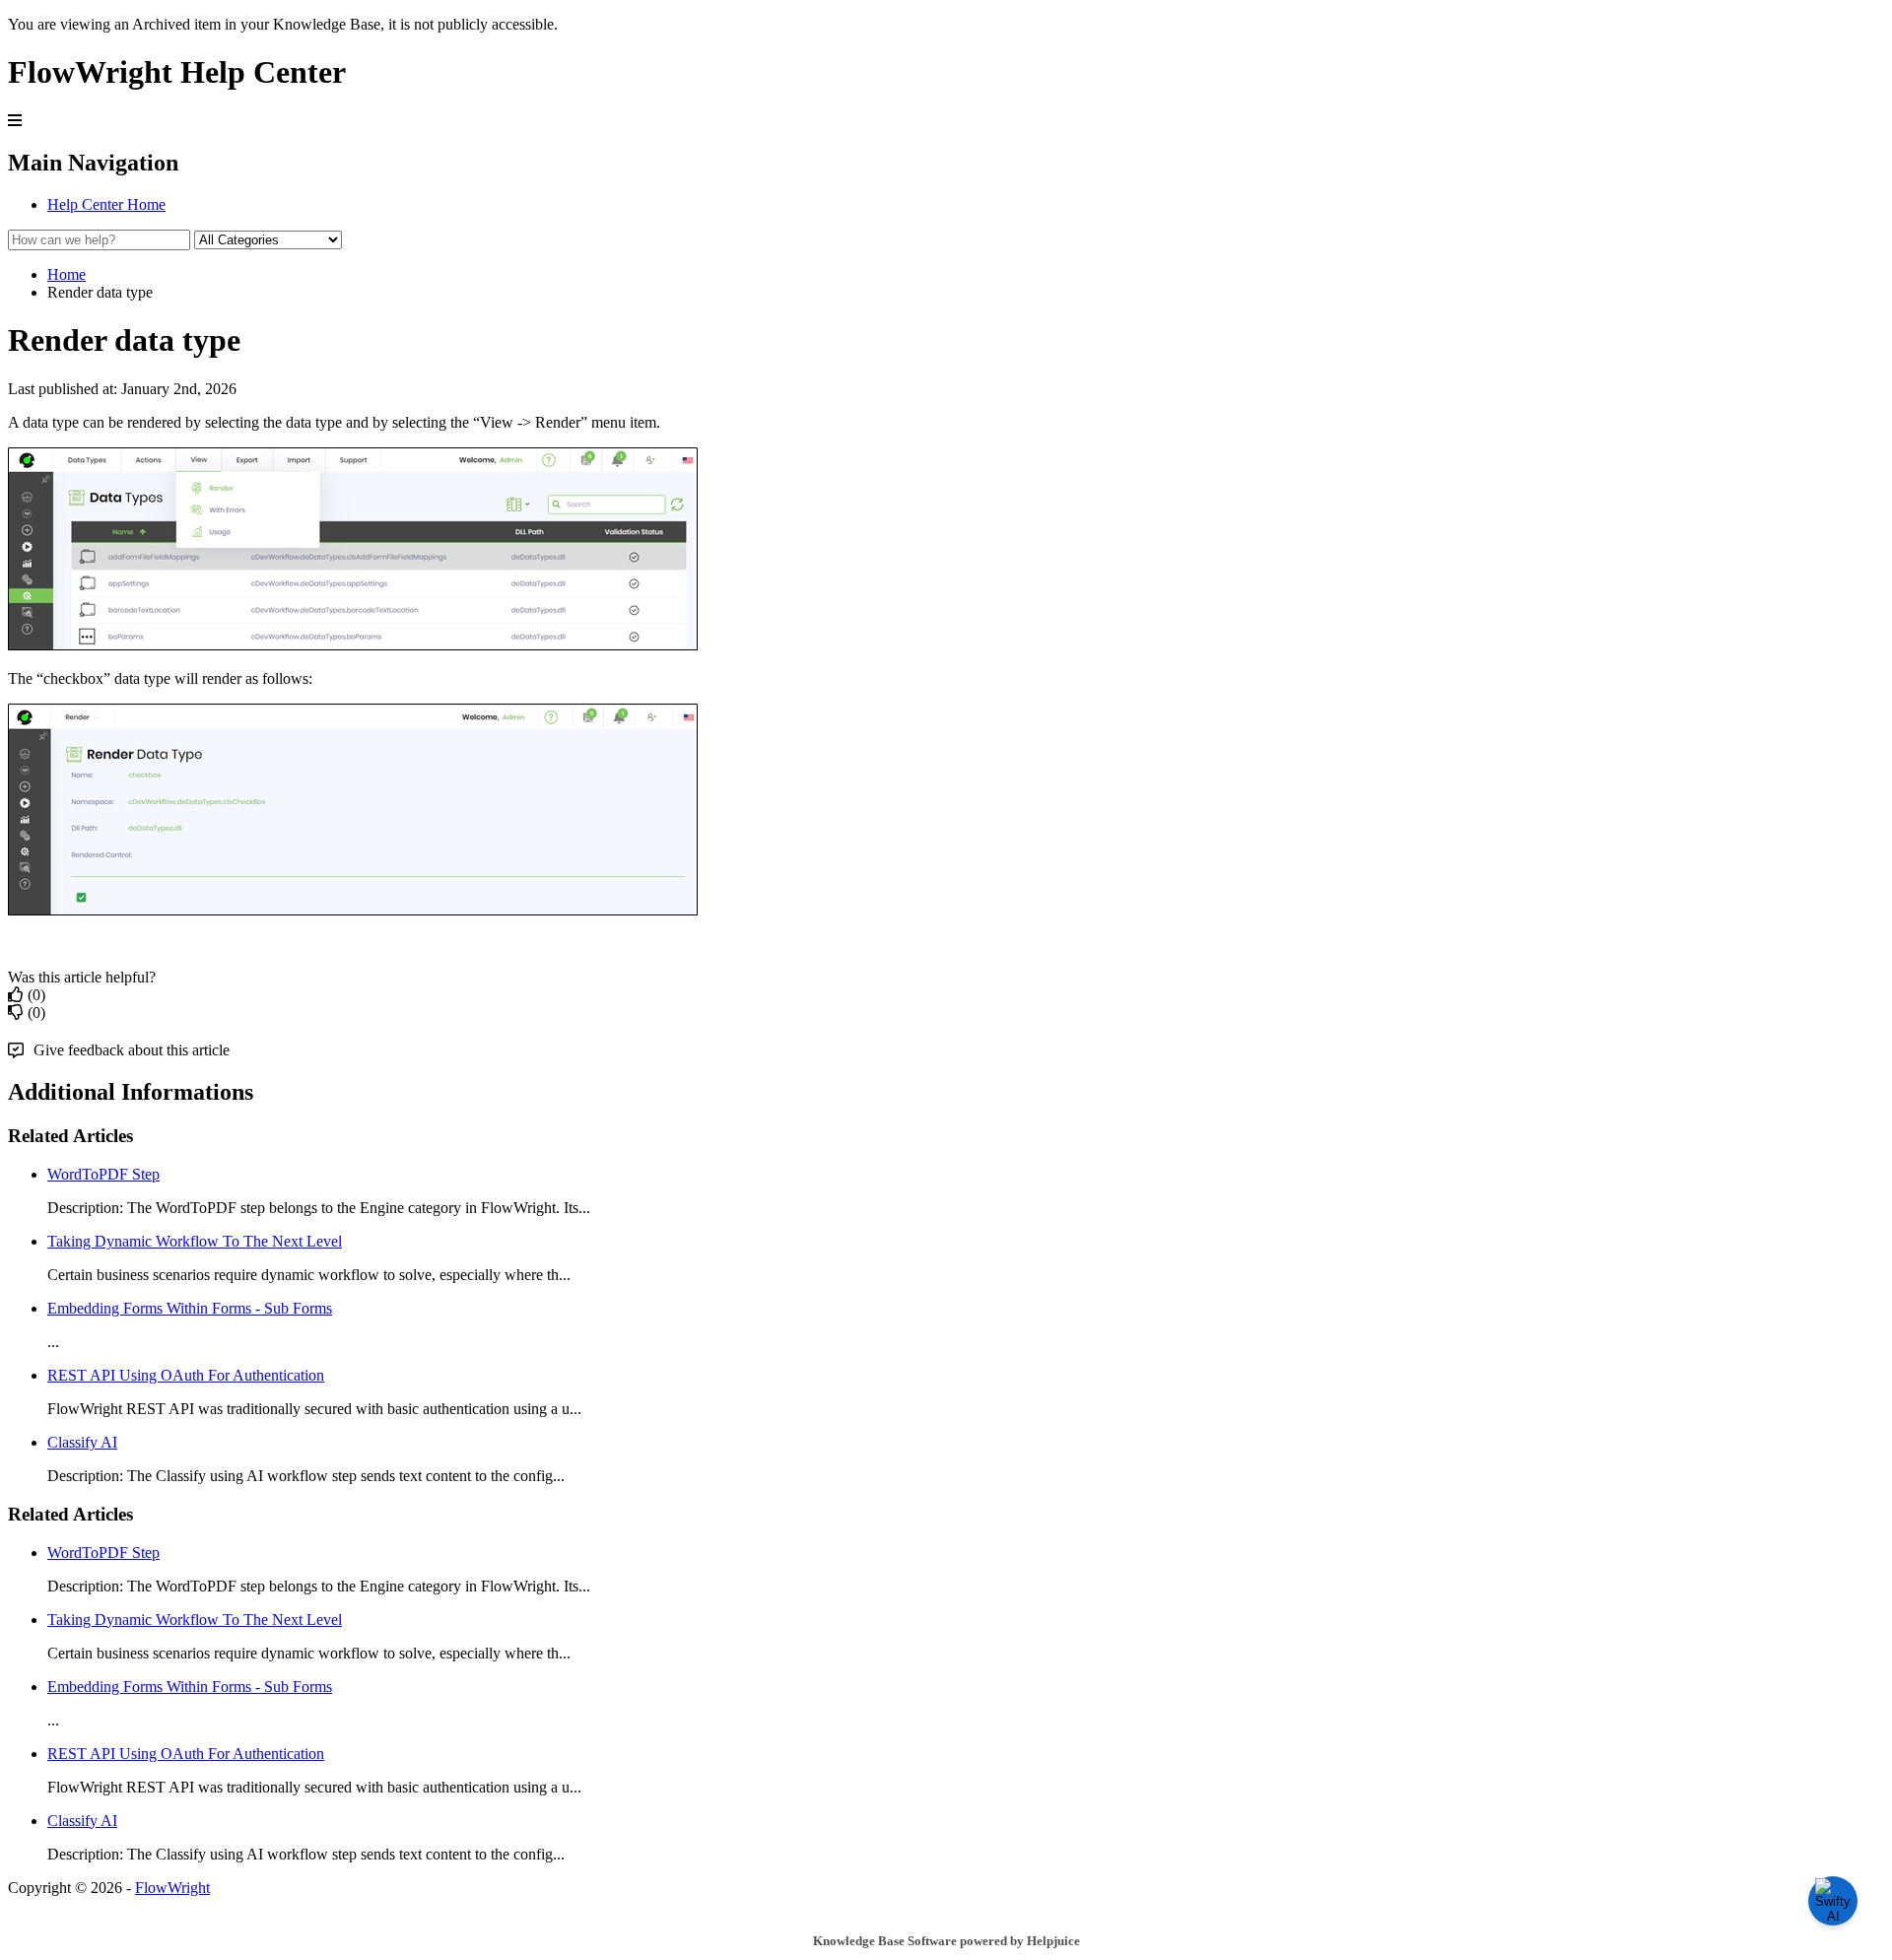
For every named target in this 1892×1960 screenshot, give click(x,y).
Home (67, 274)
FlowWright (172, 1888)
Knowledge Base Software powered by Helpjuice (946, 1941)
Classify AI (82, 1442)
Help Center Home (106, 204)
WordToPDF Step (103, 1174)
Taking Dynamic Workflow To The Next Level (195, 1241)
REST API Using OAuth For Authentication (186, 1375)
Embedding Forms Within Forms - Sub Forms (190, 1308)
